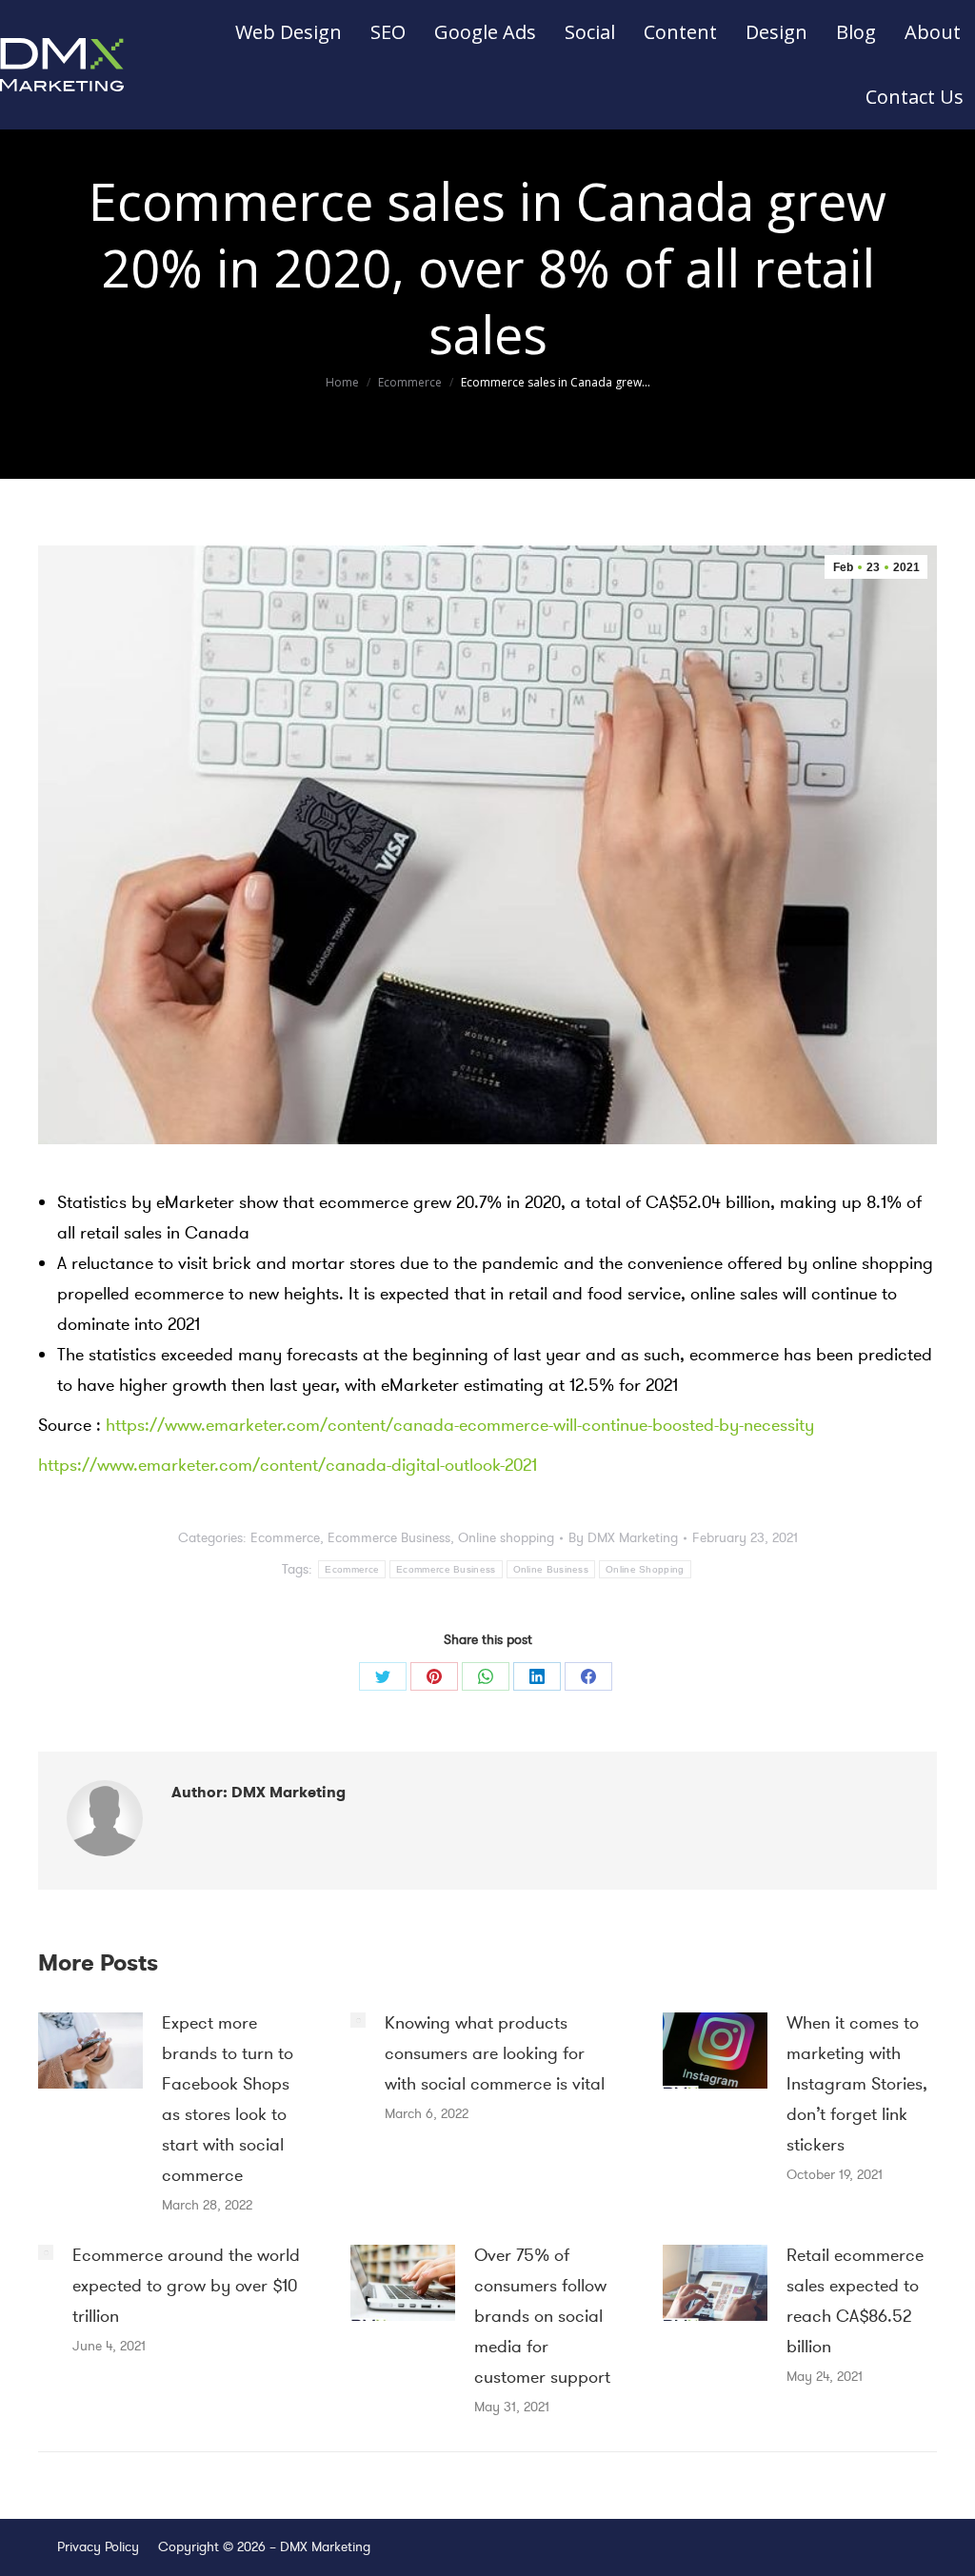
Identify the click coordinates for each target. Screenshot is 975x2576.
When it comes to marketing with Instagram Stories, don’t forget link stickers (857, 2084)
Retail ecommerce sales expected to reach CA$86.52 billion (855, 2301)
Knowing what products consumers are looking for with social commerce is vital (495, 2053)
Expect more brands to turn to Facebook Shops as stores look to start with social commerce (228, 2099)
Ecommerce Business (389, 1538)
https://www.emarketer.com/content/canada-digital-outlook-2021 (288, 1465)
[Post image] (90, 2051)
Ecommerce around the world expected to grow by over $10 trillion (186, 2286)
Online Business (551, 1569)
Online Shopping (645, 1569)
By (623, 1538)
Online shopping (506, 1538)
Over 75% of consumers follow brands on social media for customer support (542, 2316)
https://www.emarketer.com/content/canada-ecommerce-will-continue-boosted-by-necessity (460, 1425)
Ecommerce (285, 1538)
